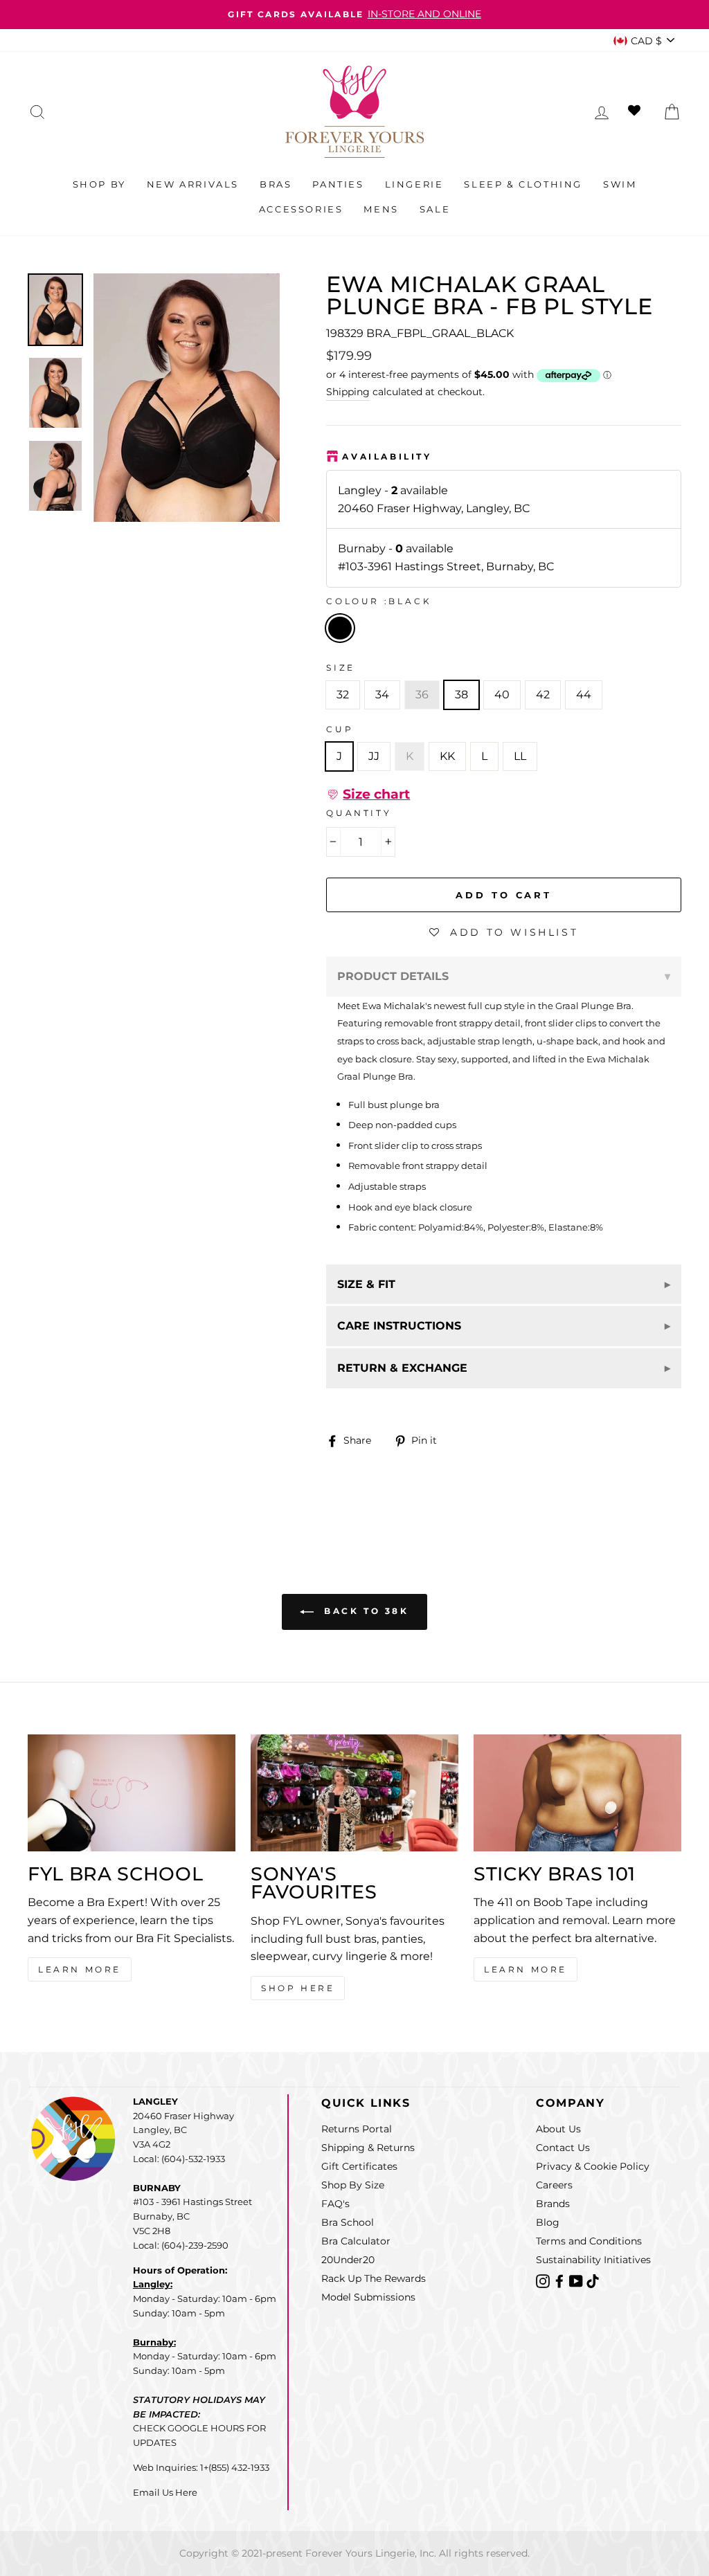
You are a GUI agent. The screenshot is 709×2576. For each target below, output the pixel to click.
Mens (381, 209)
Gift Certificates (359, 2166)
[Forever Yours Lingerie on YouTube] (577, 2280)
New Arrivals (193, 184)
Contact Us (563, 2148)
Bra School (348, 2222)
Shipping (348, 392)
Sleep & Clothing (523, 184)
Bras (276, 184)
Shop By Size (353, 2185)
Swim (620, 184)
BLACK (340, 628)
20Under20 (348, 2260)
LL (520, 756)
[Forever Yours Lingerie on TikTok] (593, 2280)
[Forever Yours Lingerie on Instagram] (544, 2280)
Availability (387, 456)
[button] (368, 795)
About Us (558, 2129)
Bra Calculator (356, 2241)
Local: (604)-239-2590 (181, 2245)
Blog (548, 2222)
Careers (554, 2185)
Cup (340, 729)
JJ (374, 756)
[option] (354, 15)
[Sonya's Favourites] (354, 1793)
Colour (379, 601)
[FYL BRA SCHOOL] (132, 1793)
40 (502, 695)
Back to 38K (364, 1611)
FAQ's (335, 2204)
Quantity (359, 813)
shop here (298, 1988)
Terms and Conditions (589, 2241)
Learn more (526, 1969)
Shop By (99, 184)
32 (343, 695)
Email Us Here (165, 2492)
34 (382, 695)
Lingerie (414, 184)
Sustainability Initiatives (593, 2260)
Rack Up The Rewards (374, 2278)
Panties (338, 184)
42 (543, 695)
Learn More (80, 1969)
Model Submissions (368, 2297)
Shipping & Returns (368, 2148)
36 (422, 695)
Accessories (301, 209)
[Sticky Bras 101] (577, 1793)
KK (447, 756)
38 (461, 695)
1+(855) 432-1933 (235, 2467)
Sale (435, 209)
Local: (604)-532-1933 (179, 2159)
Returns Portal (357, 2129)
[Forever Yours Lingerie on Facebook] (561, 2280)
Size (340, 668)
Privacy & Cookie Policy (593, 2166)
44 (584, 695)
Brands (553, 2204)
